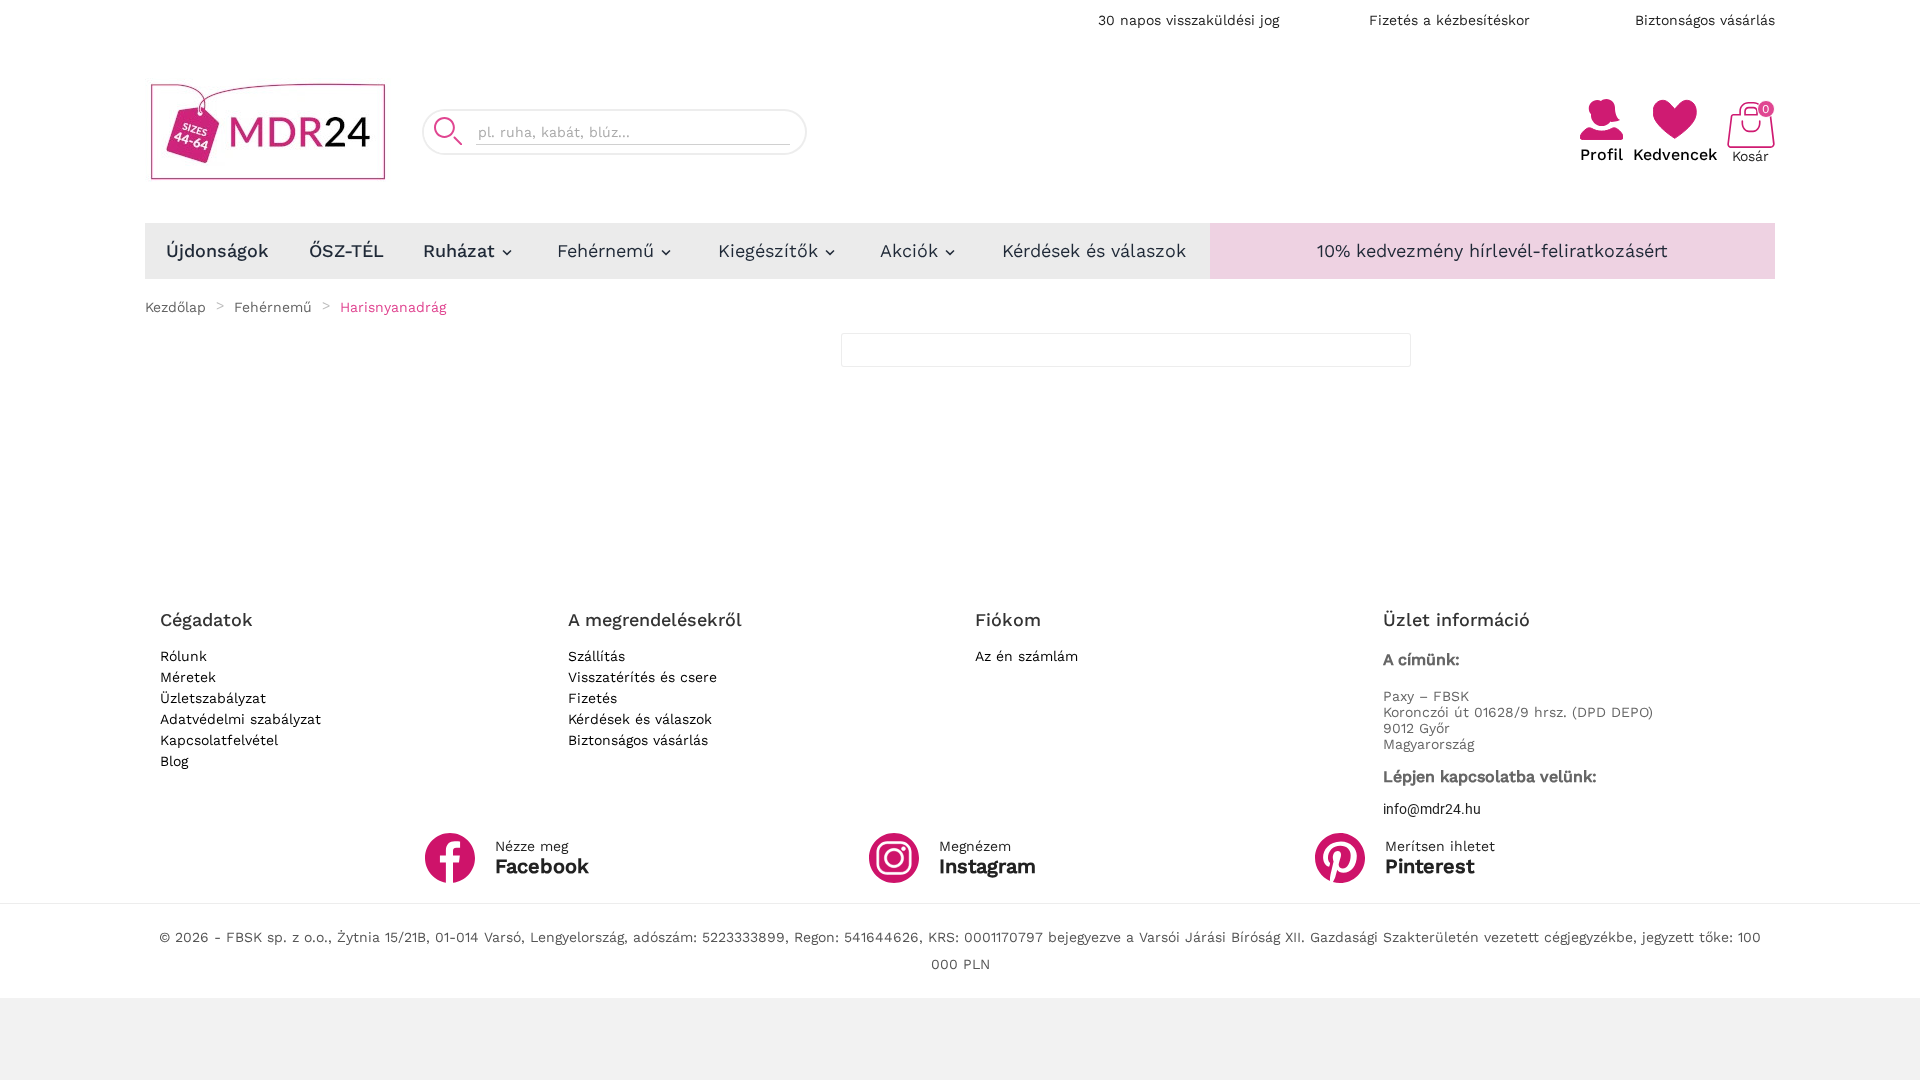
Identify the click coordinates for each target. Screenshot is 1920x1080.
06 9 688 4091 (1453, 122)
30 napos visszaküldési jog (1188, 20)
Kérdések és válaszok (640, 719)
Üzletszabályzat (213, 698)
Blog (174, 761)
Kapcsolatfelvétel (219, 740)
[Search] (448, 131)
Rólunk (183, 656)
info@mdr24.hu (1432, 809)
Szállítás (596, 656)
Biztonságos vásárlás (1705, 20)
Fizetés (592, 698)
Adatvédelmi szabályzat (240, 719)
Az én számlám (1026, 656)
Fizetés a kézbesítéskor (1449, 20)
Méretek (188, 677)
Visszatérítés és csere (642, 677)
